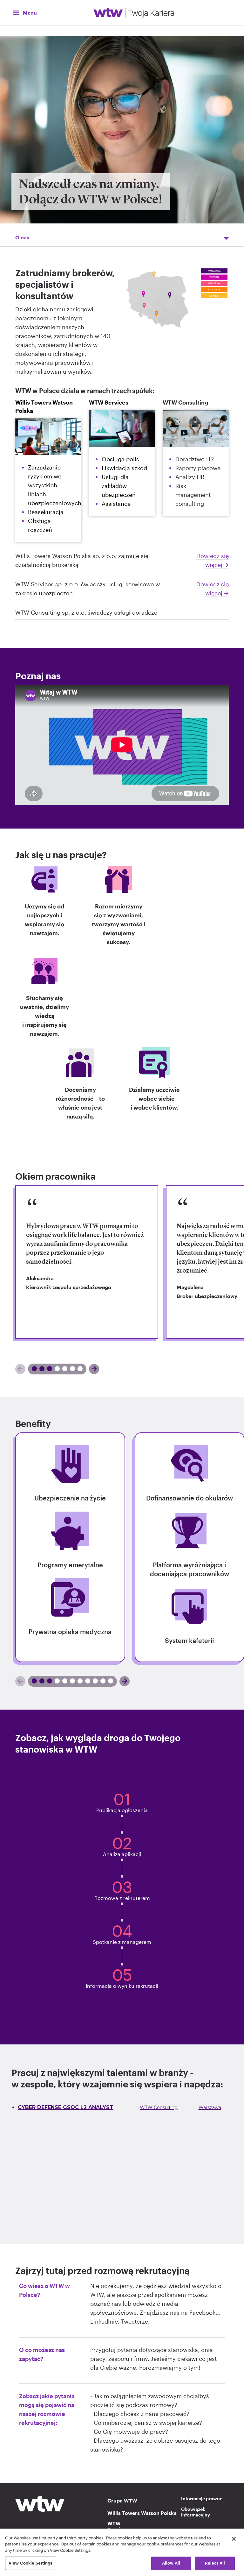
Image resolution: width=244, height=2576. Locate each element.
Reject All (215, 2563)
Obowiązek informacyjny (196, 2512)
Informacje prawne (202, 2498)
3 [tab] (78, 1369)
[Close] (234, 2539)
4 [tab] (105, 1681)
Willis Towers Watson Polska (122, 2513)
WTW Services (118, 2526)
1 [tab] (39, 1369)
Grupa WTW (122, 2501)
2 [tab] (62, 1369)
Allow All (171, 2563)
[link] (87, 1262)
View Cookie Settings (31, 2563)
